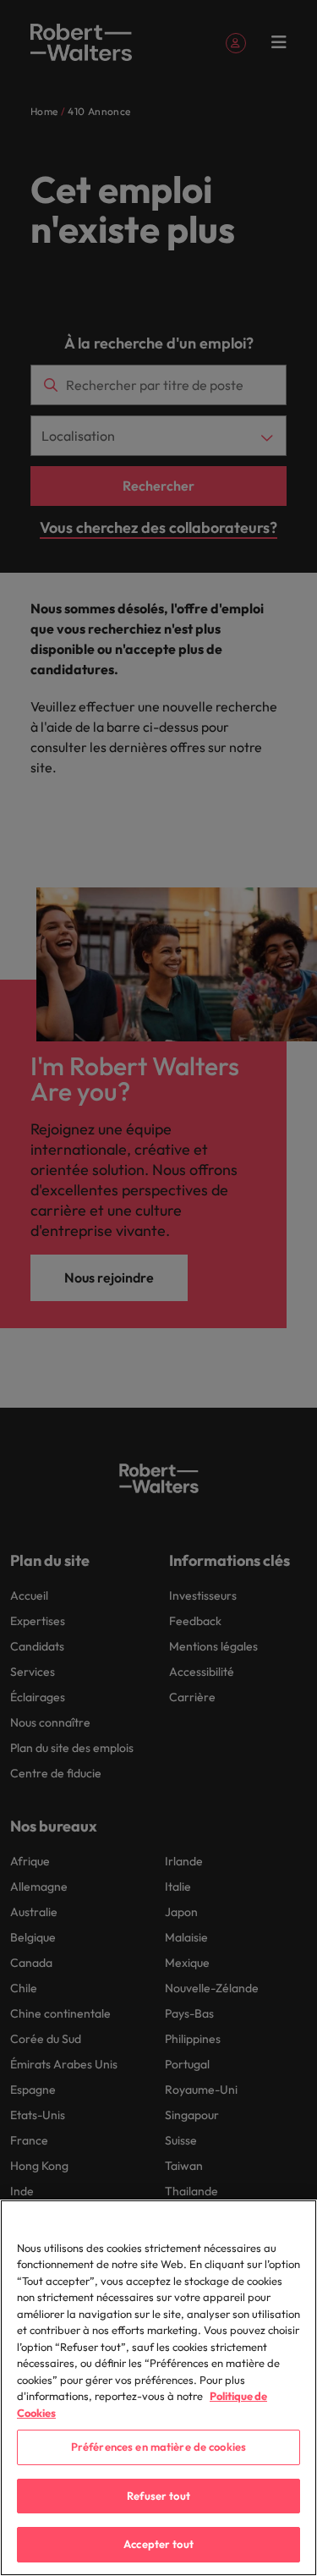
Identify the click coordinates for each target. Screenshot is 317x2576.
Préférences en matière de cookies (158, 2447)
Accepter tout (158, 2544)
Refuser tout (158, 2496)
